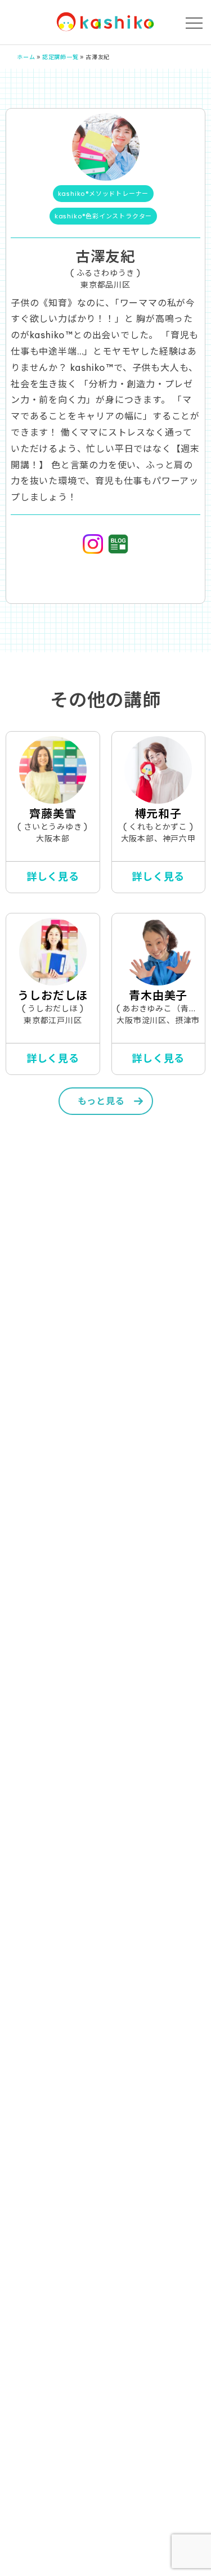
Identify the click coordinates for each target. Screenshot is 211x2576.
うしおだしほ (53, 995)
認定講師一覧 (60, 57)
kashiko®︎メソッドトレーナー (104, 194)
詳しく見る (53, 877)
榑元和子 (158, 814)
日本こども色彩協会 (106, 22)
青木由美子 (158, 995)
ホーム (26, 57)
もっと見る (101, 1101)
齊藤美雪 (53, 814)
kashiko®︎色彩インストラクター (103, 216)
